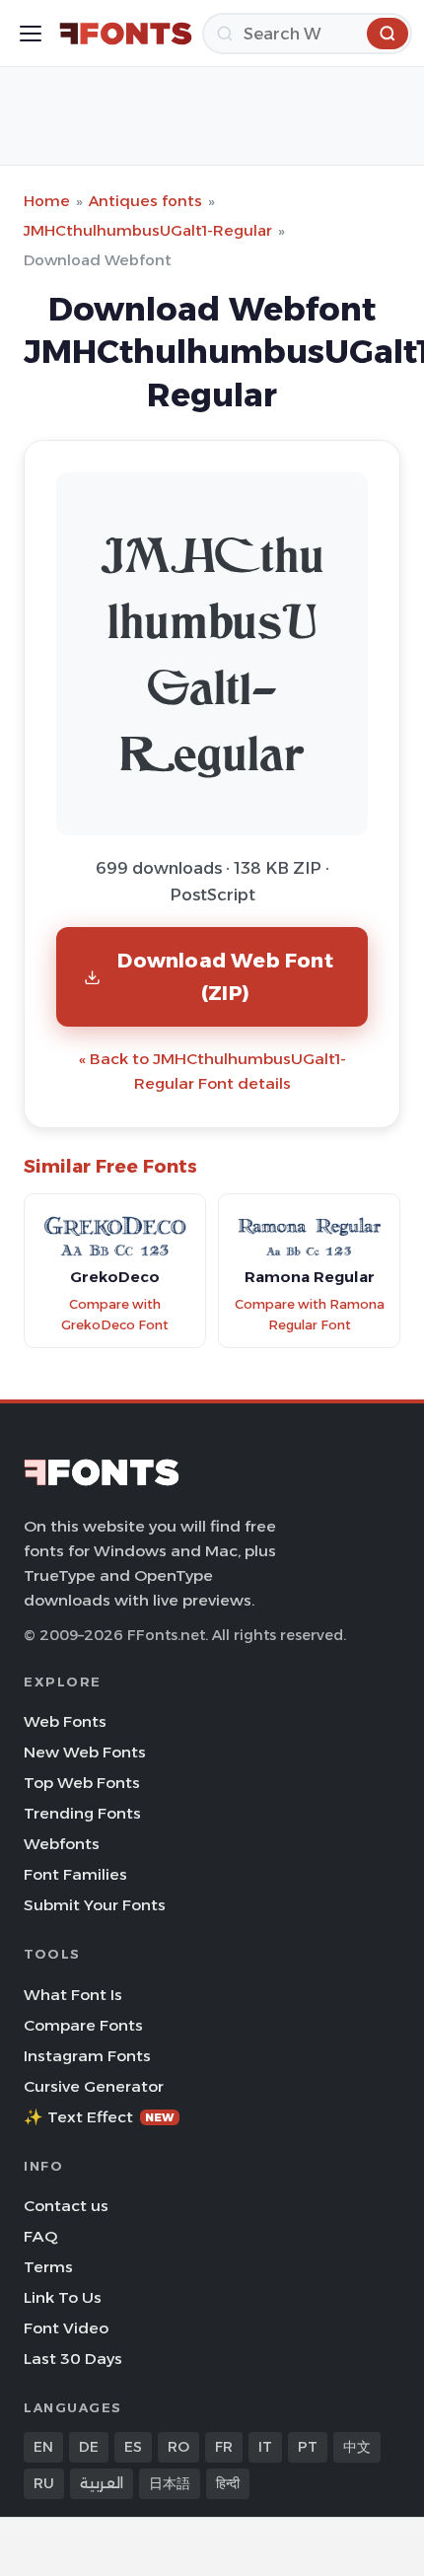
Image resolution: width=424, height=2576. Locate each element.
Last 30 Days (73, 2359)
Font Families (75, 1874)
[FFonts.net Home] (126, 34)
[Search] (388, 34)
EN (43, 2447)
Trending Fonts (82, 1813)
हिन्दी (228, 2483)
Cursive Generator (94, 2086)
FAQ (40, 2236)
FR (224, 2447)
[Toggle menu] (31, 34)
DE (89, 2447)
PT (308, 2447)
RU (44, 2483)
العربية (102, 2483)
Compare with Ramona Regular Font (310, 1315)
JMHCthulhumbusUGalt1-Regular (148, 230)
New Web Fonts (85, 1752)
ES (133, 2447)
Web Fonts (65, 1721)
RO (178, 2447)
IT (265, 2447)
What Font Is (73, 1995)
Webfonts (62, 1844)
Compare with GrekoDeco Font (115, 1315)
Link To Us (63, 2297)
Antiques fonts (145, 201)
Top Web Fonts (82, 1783)
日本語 (170, 2483)
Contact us (66, 2206)
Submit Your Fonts (95, 1905)
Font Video (66, 2328)
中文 (357, 2447)
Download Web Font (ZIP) (225, 976)
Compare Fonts (83, 2025)
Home (47, 201)
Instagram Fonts (87, 2056)
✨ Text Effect (99, 2117)
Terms (48, 2267)
